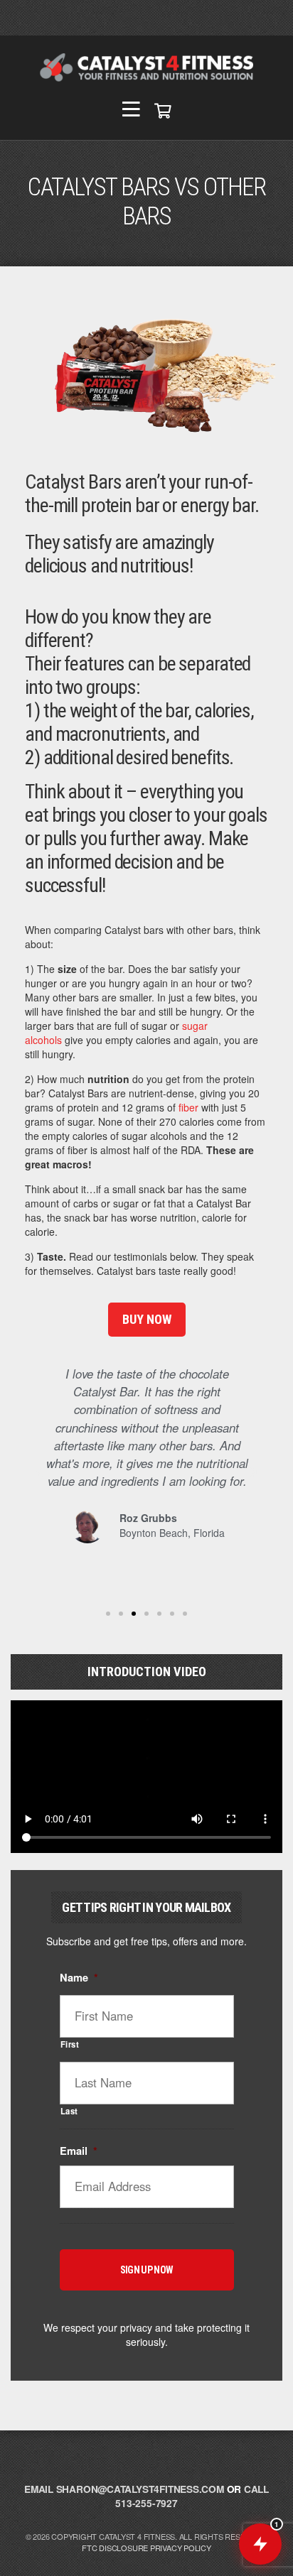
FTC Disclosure (115, 2548)
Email (79, 2151)
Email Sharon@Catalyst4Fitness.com (124, 2489)
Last (70, 2111)
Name (79, 1978)
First (70, 2044)
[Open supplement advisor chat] (260, 2544)
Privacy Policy (181, 2548)
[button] (39, 1472)
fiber (188, 1107)
